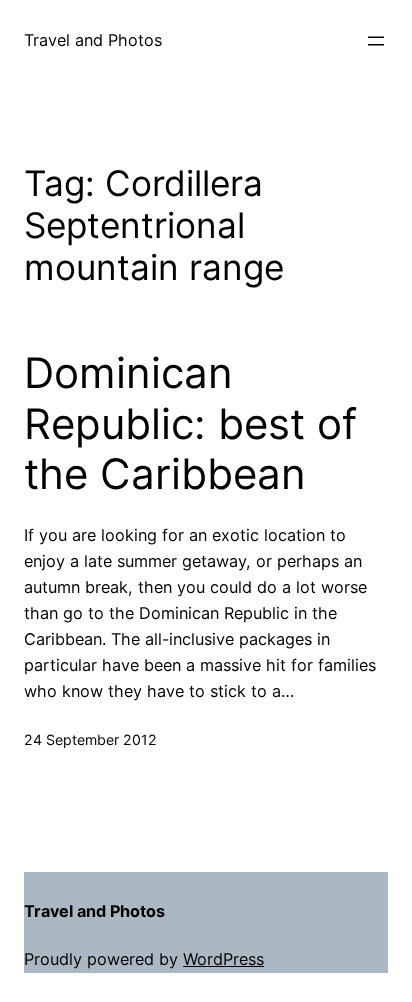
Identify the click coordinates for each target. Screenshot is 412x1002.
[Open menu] (376, 41)
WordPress (223, 959)
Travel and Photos (93, 40)
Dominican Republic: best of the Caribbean (190, 423)
